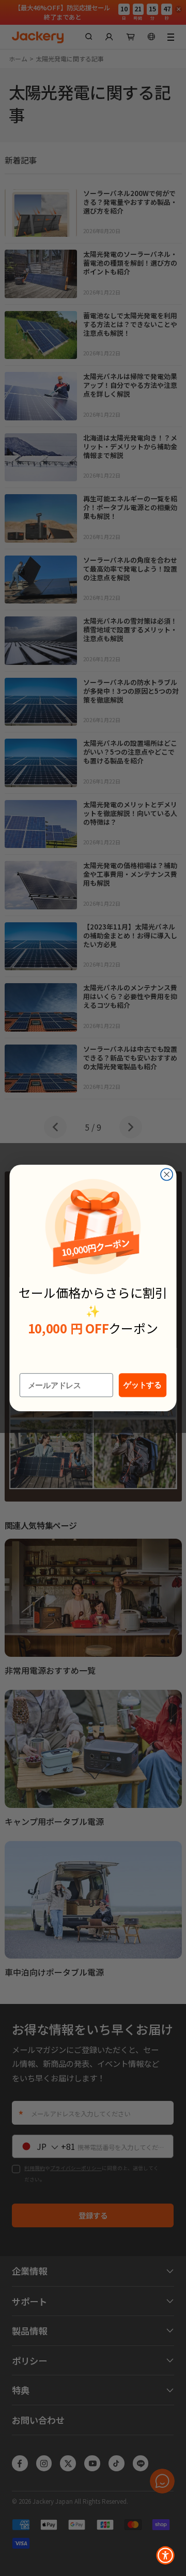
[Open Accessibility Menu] (165, 2555)
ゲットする (143, 1385)
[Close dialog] (167, 1174)
